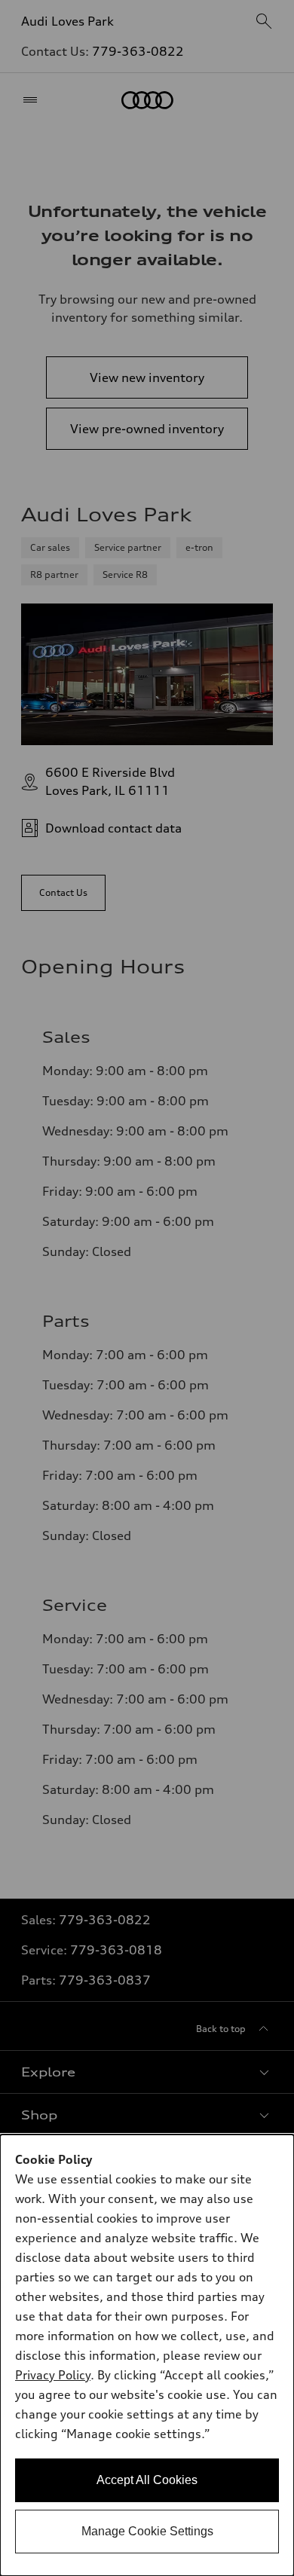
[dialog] (147, 2355)
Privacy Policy (53, 2375)
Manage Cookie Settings (147, 2531)
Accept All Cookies (147, 2480)
